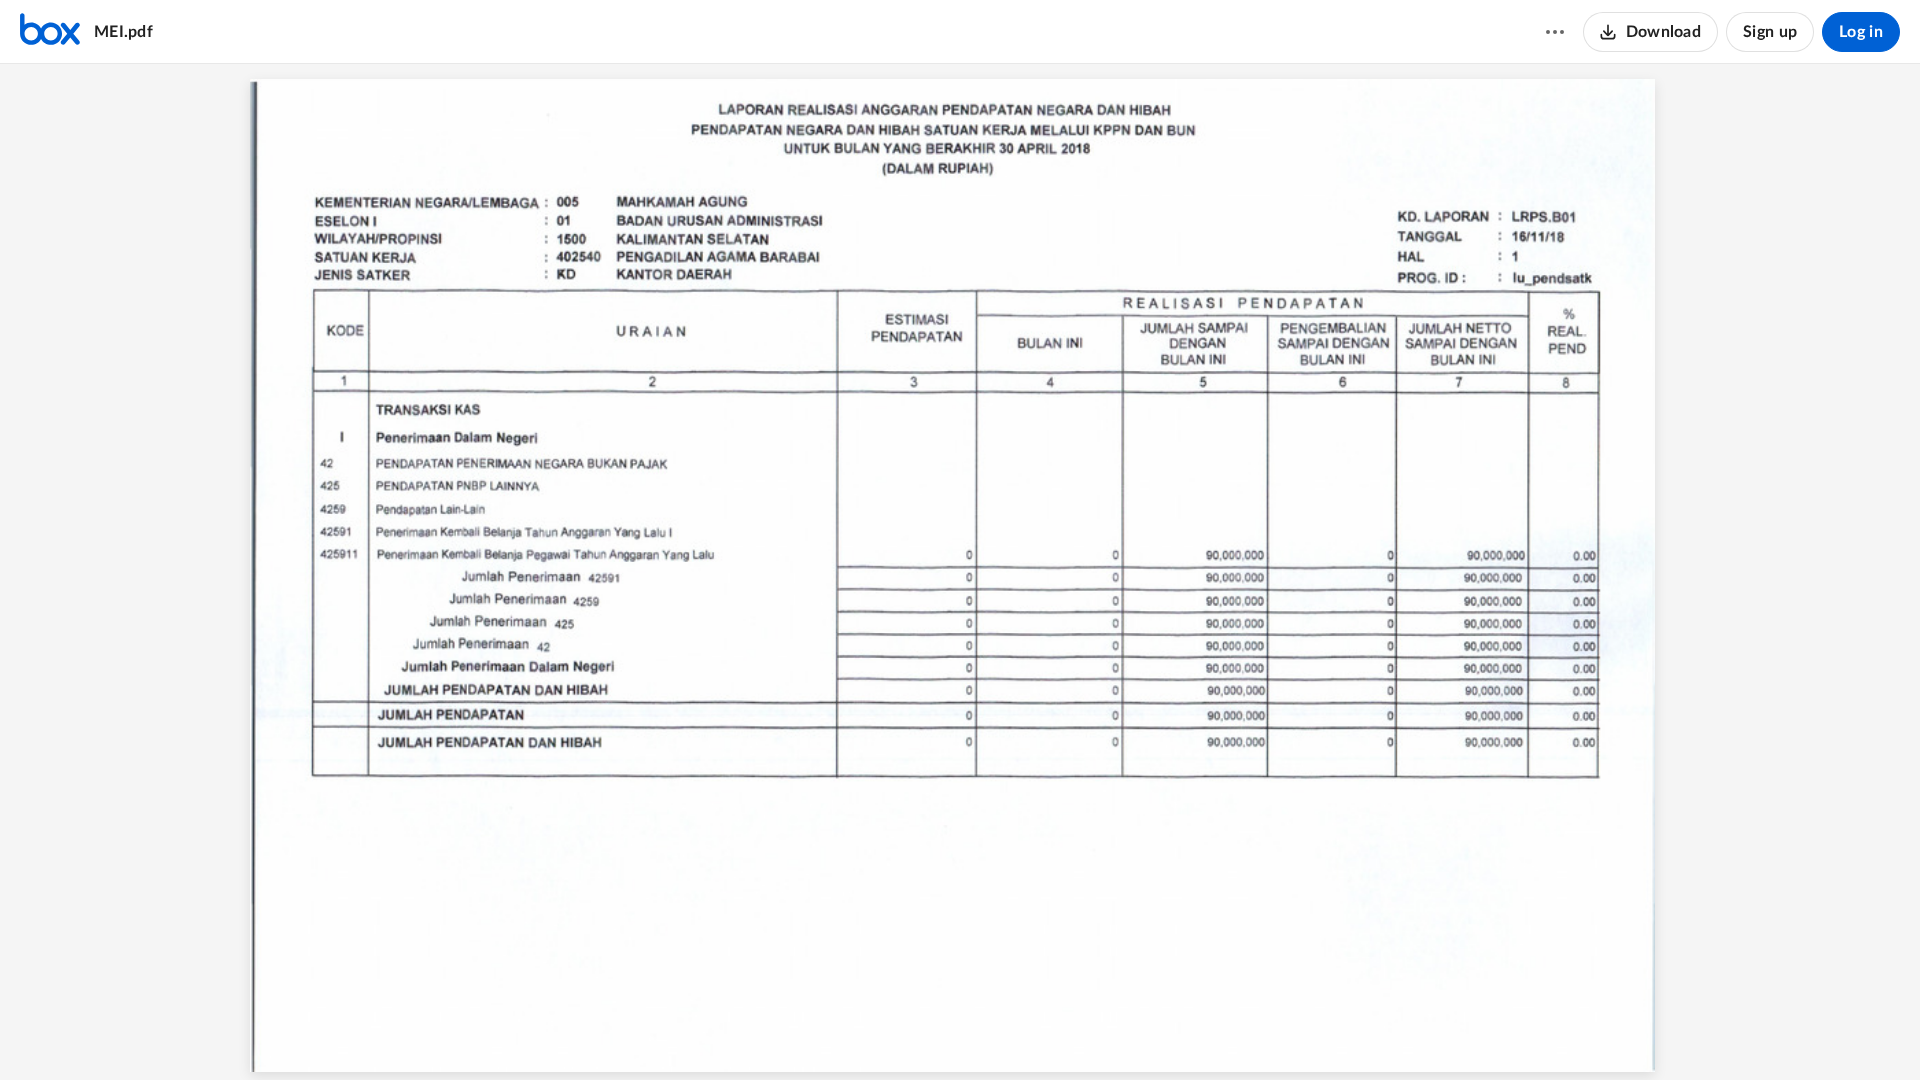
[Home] (50, 32)
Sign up (1770, 32)
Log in (1861, 32)
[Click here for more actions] (1555, 32)
